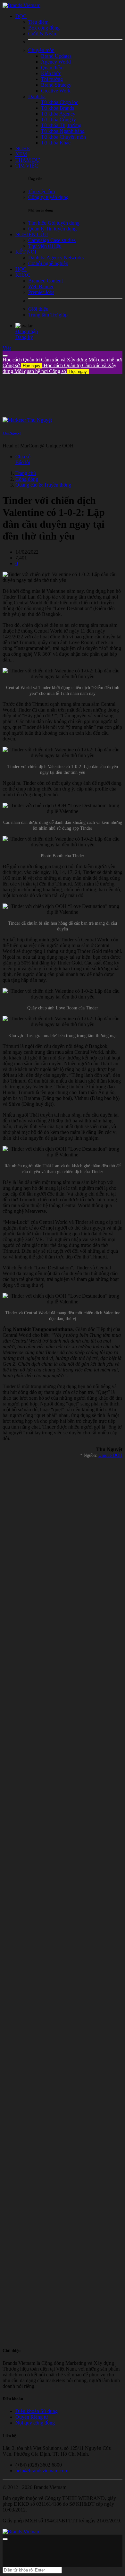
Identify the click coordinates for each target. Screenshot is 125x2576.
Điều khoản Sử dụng (37, 2411)
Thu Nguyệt (12, 433)
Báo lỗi (23, 462)
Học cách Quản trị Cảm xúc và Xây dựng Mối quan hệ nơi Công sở (59, 368)
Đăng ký (24, 337)
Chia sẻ (23, 457)
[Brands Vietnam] (21, 5)
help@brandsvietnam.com (42, 2471)
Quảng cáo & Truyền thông (43, 485)
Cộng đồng (27, 479)
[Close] (5, 356)
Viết (7, 348)
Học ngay (32, 366)
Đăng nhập (27, 331)
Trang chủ (26, 473)
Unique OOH (110, 1455)
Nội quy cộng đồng (35, 2423)
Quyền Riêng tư (32, 2417)
